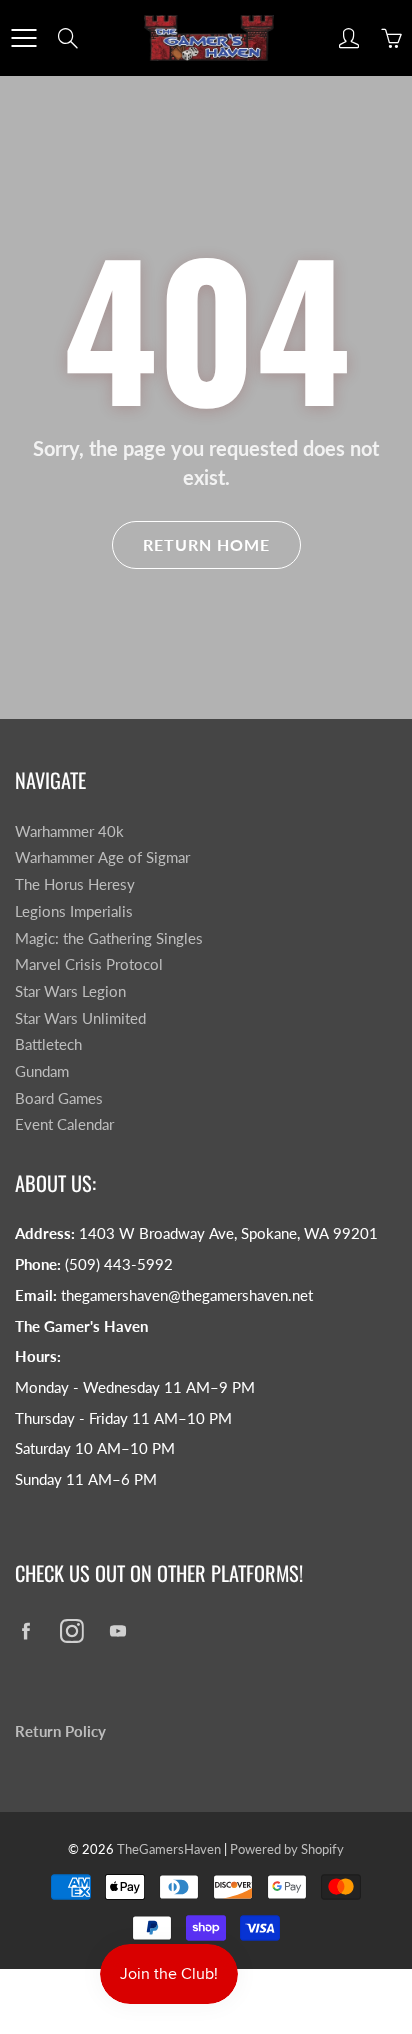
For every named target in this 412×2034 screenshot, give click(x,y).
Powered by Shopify (287, 1849)
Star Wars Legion (70, 991)
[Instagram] (71, 1631)
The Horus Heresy (75, 884)
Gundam (42, 1071)
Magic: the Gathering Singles (109, 938)
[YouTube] (117, 1631)
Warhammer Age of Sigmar (102, 857)
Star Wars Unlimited (80, 1018)
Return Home (206, 544)
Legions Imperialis (74, 911)
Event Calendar (64, 1124)
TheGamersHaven (169, 1849)
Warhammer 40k (69, 831)
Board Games (59, 1098)
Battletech (48, 1044)
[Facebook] (25, 1631)
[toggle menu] (23, 38)
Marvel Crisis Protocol (89, 964)
